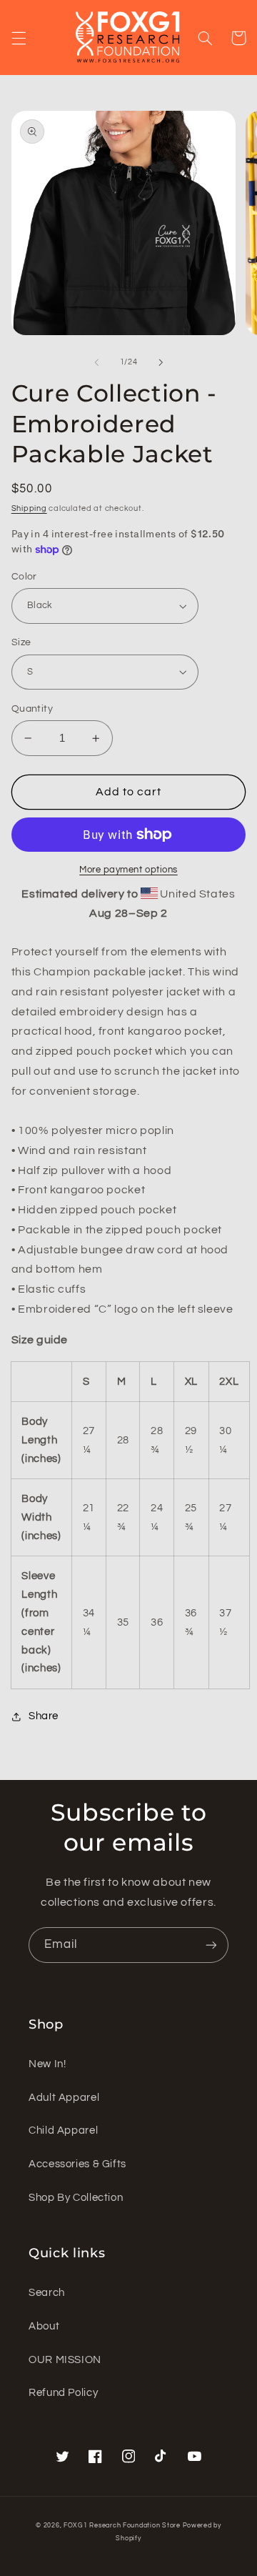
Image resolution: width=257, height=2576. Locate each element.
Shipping (29, 508)
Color (24, 577)
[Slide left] (96, 362)
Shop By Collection (76, 2198)
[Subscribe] (211, 1945)
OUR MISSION (65, 2360)
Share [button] (44, 1716)
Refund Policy (63, 2393)
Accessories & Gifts (77, 2164)
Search (47, 2293)
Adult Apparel (64, 2098)
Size (21, 642)
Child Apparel (63, 2130)
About (44, 2326)
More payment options (128, 870)
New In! (47, 2064)
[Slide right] (161, 362)
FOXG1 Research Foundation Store (122, 2526)
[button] (19, 38)
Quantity (32, 709)
